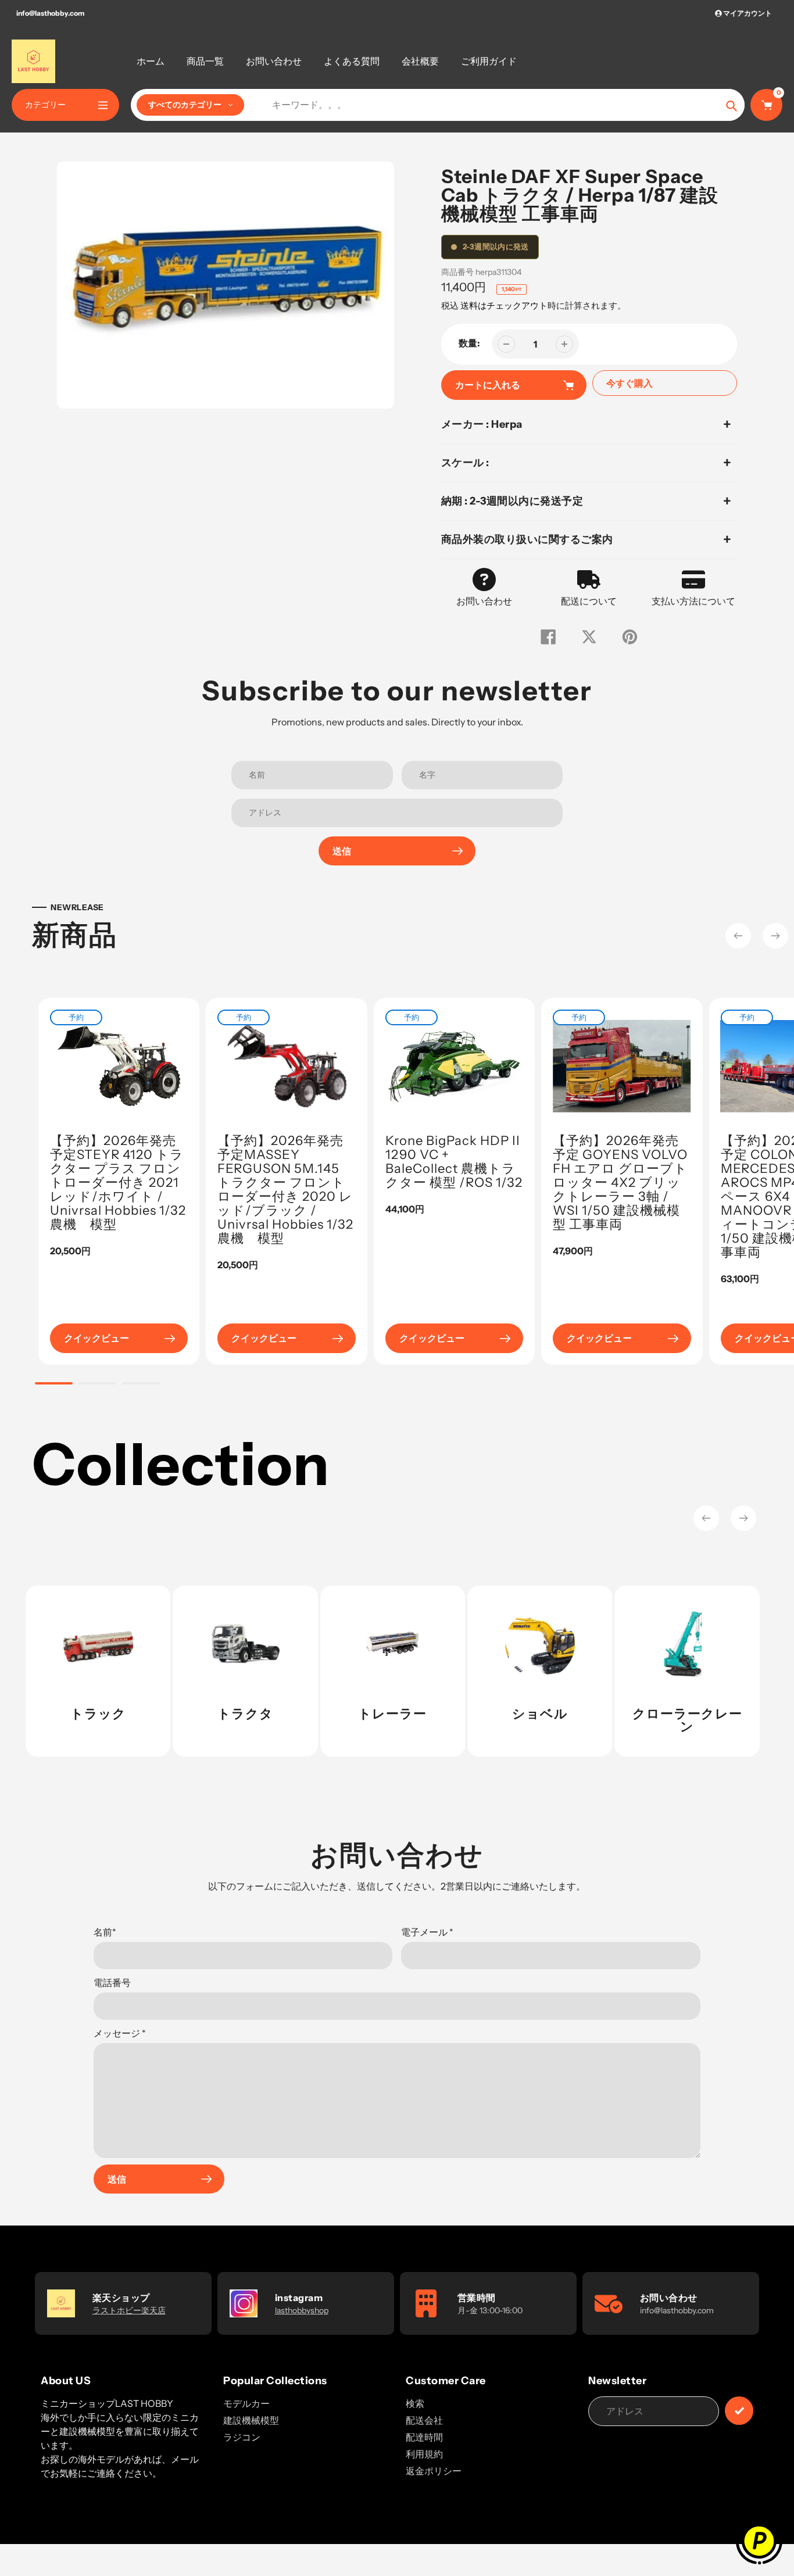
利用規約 (424, 2454)
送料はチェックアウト (504, 305)
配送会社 (424, 2420)
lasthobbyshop (302, 2310)
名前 (105, 1932)
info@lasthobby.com (50, 13)
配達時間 (424, 2437)
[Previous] (738, 936)
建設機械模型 (251, 2420)
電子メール (427, 1932)
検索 (415, 2403)
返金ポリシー (434, 2471)
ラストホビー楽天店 (129, 2310)
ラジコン (242, 2437)
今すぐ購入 (630, 383)
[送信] (739, 2411)
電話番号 (112, 1983)
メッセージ (120, 2033)
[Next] (775, 936)
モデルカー (246, 2403)
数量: (469, 343)
